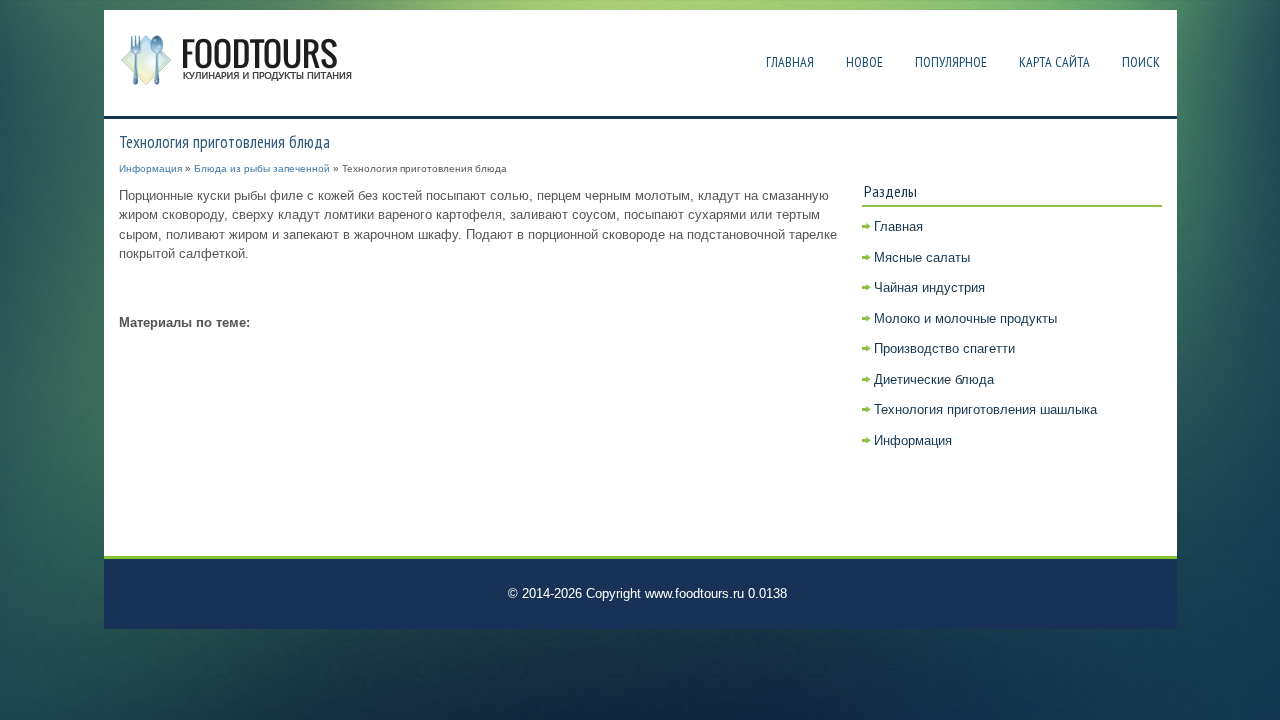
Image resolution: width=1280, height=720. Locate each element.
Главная (790, 62)
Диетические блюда (934, 379)
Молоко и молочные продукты (965, 318)
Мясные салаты (922, 257)
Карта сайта (1054, 62)
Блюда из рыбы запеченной (262, 168)
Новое (864, 62)
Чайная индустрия (929, 287)
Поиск (1141, 62)
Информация (150, 168)
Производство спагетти (944, 348)
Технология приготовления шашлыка (985, 409)
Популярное (951, 62)
